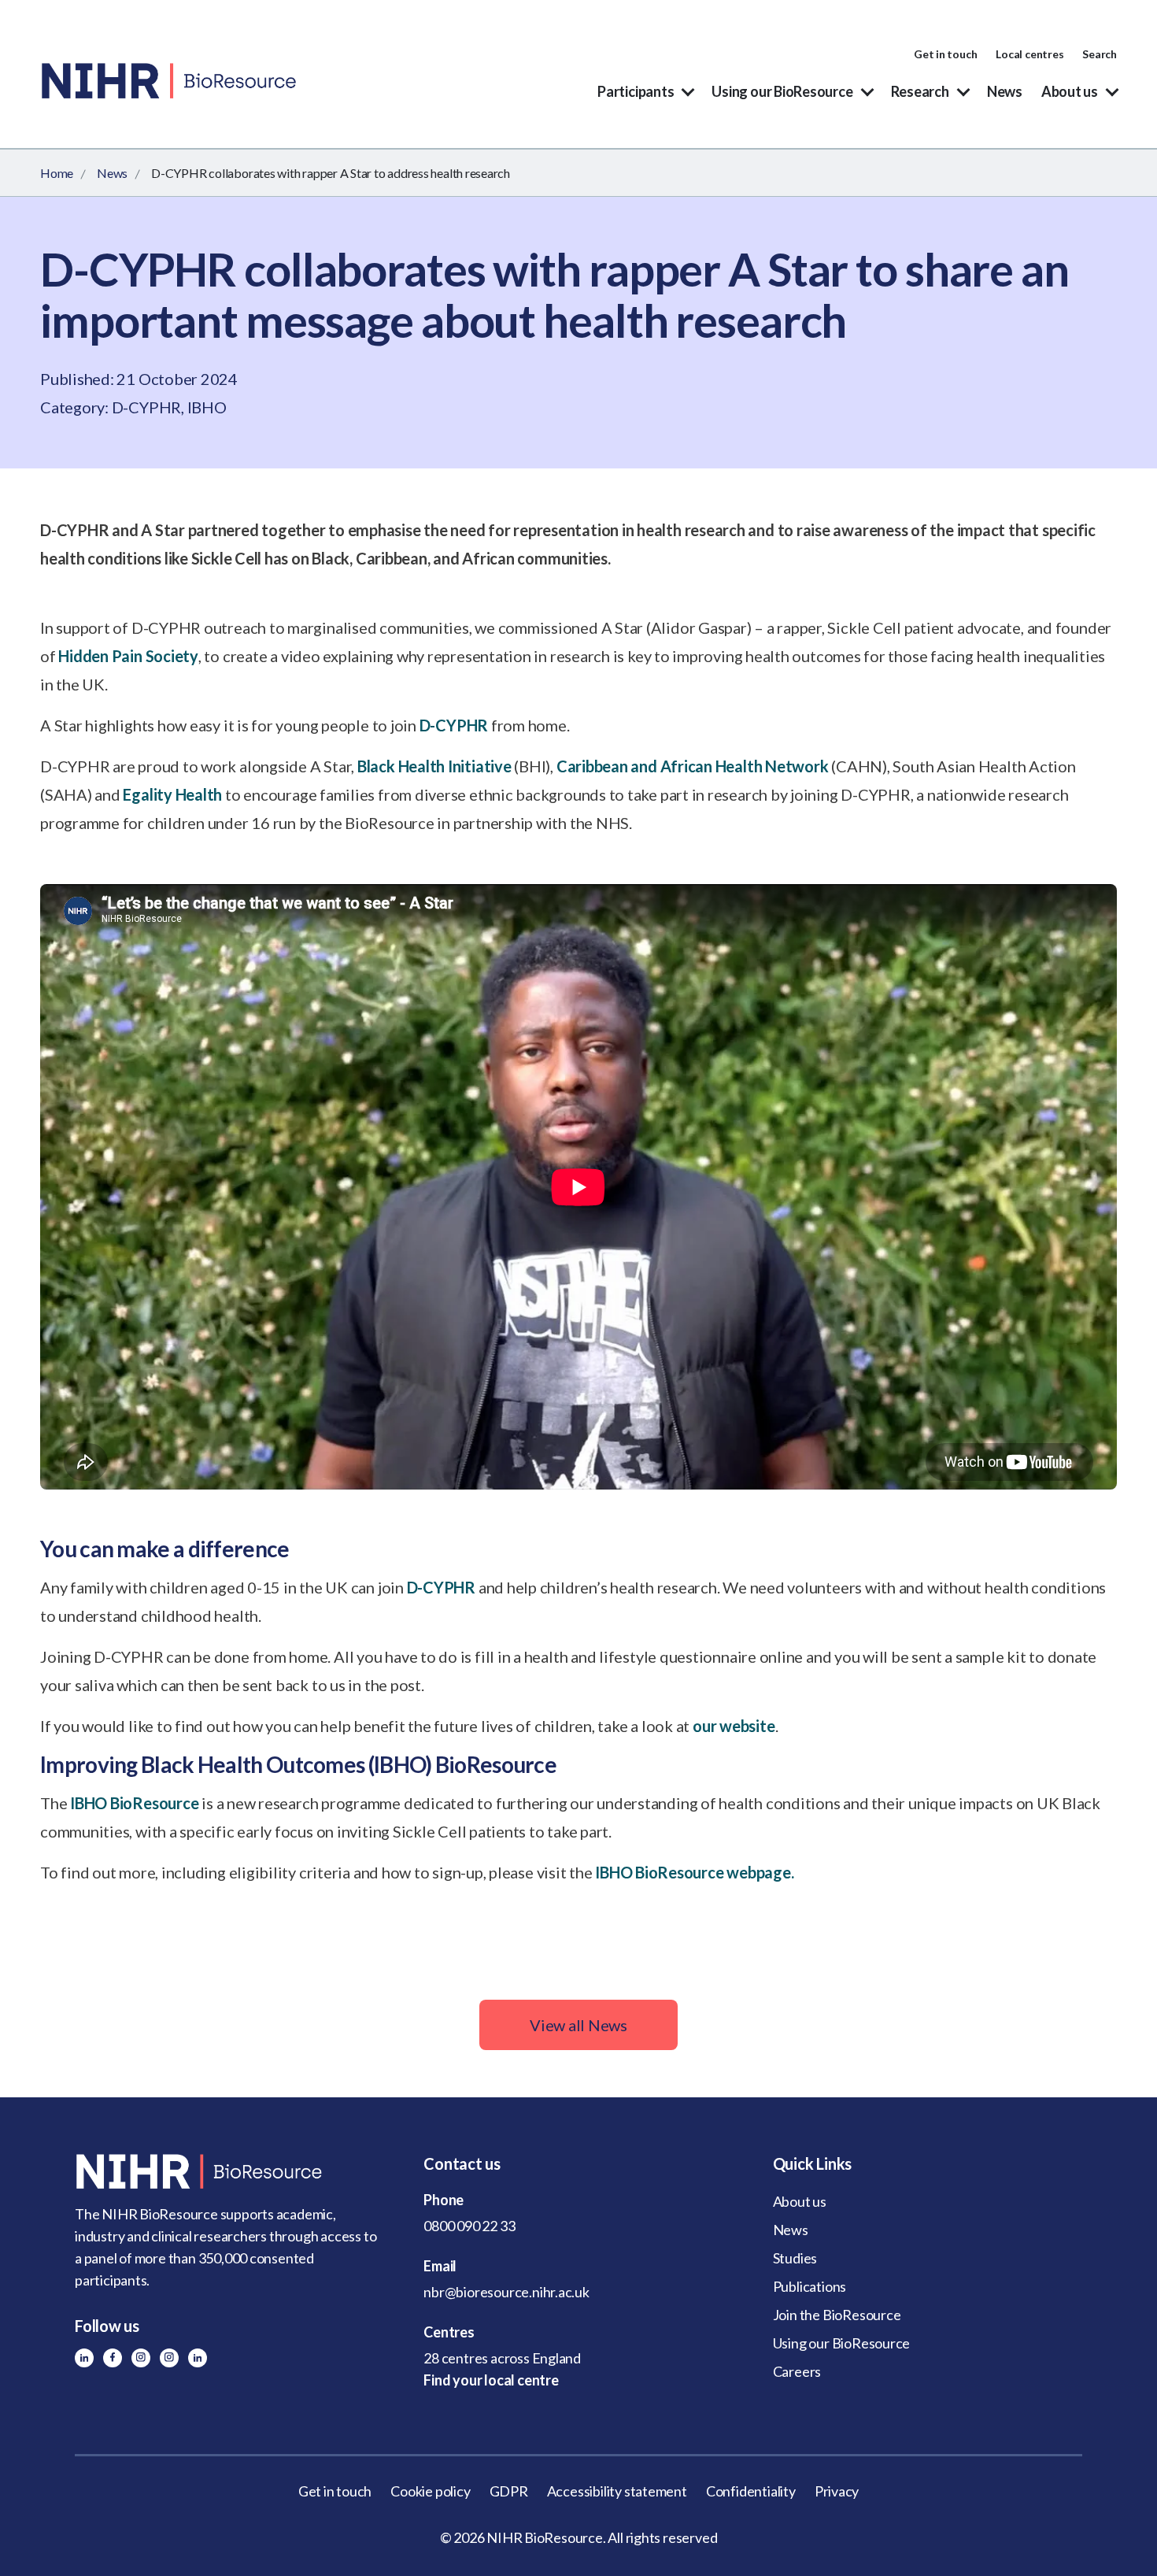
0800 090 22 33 (469, 2226)
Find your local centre (491, 2380)
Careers (797, 2371)
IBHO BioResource (134, 1803)
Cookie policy (430, 2491)
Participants (636, 91)
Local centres (1029, 54)
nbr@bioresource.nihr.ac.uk (506, 2292)
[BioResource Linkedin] (84, 2358)
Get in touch (945, 54)
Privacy (837, 2491)
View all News (578, 2025)
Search (1100, 54)
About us (1070, 91)
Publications (810, 2286)
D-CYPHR (454, 725)
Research (920, 91)
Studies (795, 2258)
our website (734, 1726)
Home (57, 173)
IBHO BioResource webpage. (694, 1872)
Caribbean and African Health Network (693, 766)
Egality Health (172, 794)
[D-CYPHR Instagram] (141, 2358)
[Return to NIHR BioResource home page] (229, 2171)
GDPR (509, 2491)
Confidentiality (751, 2491)
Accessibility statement (617, 2491)
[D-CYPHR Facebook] (113, 2358)
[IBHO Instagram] (169, 2358)
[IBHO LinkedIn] (198, 2358)
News (1005, 91)
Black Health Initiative (434, 766)
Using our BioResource (782, 91)
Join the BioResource (837, 2315)
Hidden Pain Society (128, 656)
